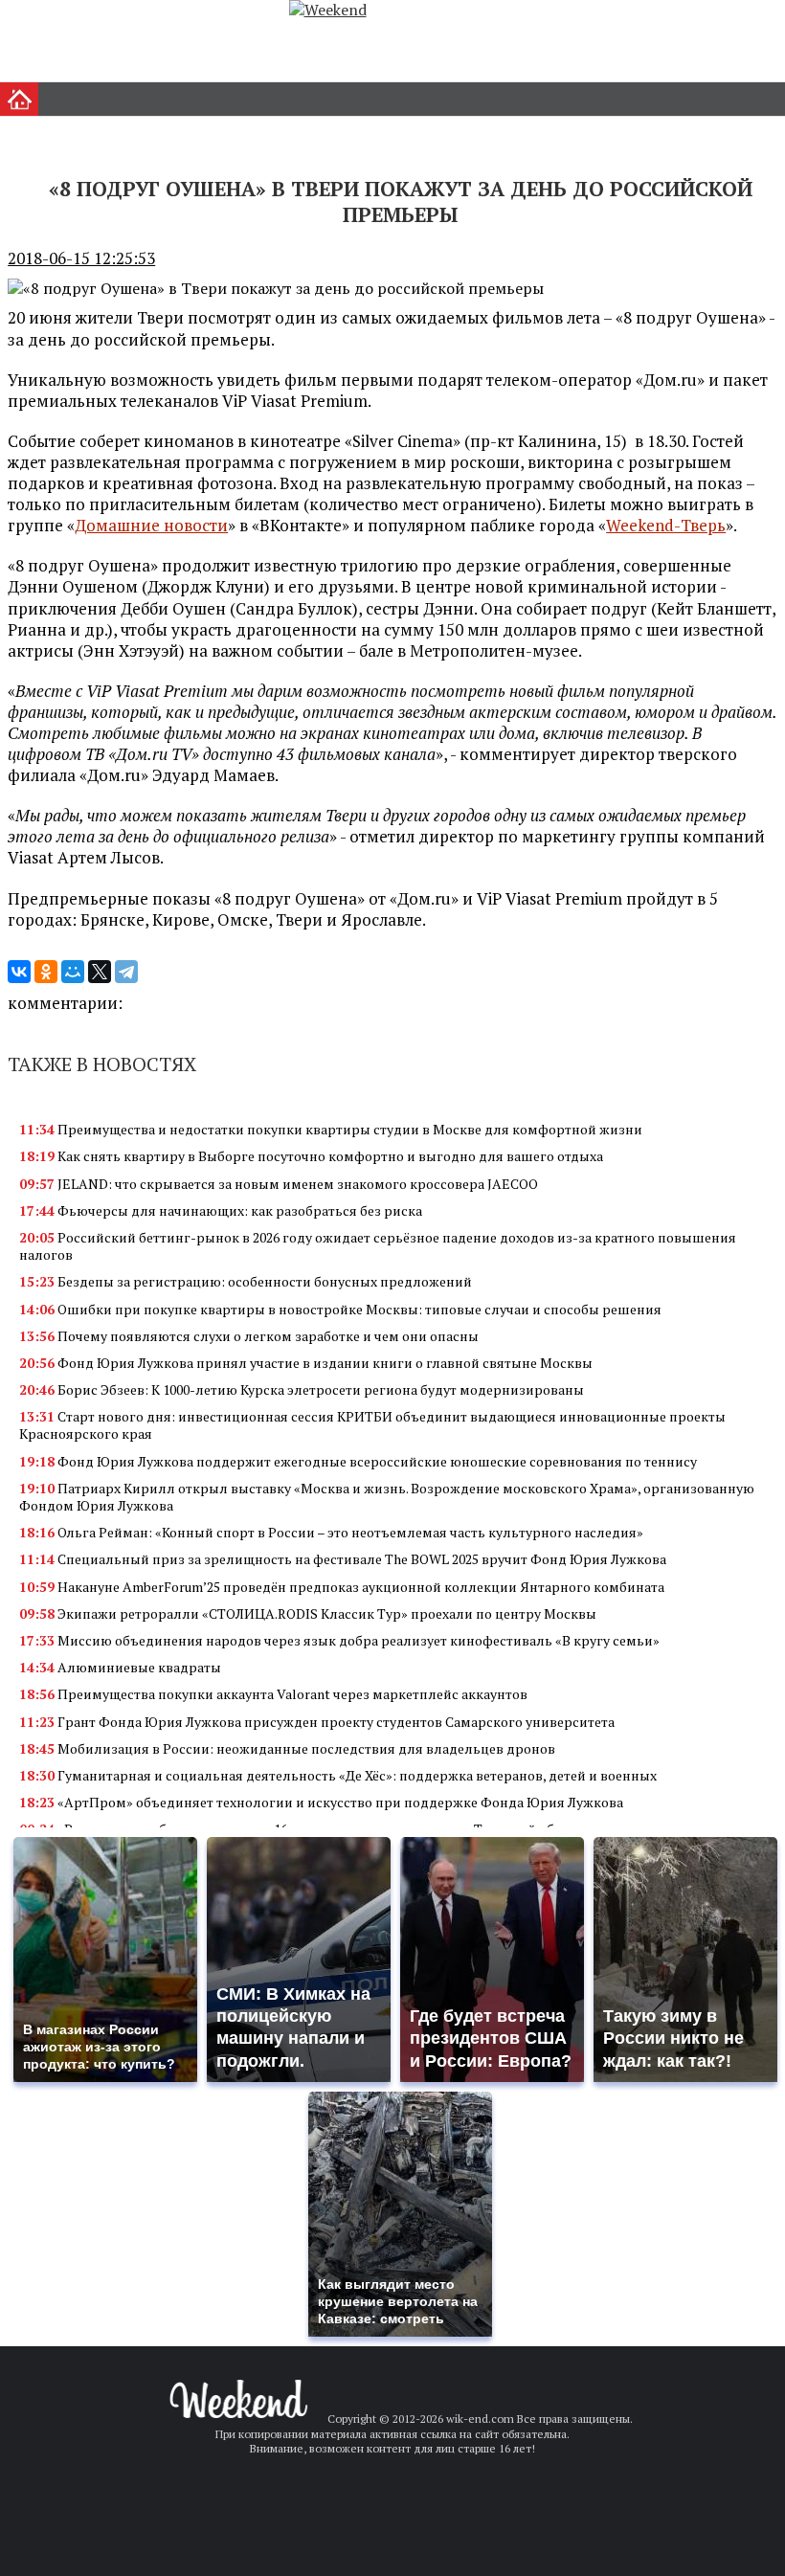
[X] (100, 972)
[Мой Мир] (73, 972)
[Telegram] (126, 972)
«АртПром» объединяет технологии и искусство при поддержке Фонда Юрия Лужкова (321, 1802)
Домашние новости (151, 525)
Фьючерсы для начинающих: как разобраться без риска (221, 1210)
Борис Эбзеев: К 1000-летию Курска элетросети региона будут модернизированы (302, 1389)
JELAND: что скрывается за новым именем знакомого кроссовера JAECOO (279, 1184)
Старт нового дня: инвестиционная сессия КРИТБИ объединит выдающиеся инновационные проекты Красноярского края (372, 1425)
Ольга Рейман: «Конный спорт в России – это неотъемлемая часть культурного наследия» (331, 1532)
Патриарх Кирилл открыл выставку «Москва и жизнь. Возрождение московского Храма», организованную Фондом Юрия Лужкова (387, 1497)
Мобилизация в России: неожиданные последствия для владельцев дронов (287, 1748)
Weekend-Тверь (666, 525)
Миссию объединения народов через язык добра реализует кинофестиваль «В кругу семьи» (339, 1640)
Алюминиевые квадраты (120, 1667)
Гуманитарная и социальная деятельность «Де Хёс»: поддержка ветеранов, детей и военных (338, 1775)
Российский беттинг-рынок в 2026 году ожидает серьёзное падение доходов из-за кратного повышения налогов (378, 1246)
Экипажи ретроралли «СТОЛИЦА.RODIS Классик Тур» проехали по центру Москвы (308, 1613)
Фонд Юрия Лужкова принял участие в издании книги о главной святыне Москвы (306, 1363)
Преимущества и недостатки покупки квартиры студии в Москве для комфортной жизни (331, 1129)
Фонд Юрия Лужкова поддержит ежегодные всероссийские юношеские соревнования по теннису (358, 1461)
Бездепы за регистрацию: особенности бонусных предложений (246, 1281)
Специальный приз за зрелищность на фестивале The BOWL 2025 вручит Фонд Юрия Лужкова (343, 1559)
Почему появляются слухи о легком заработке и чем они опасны (249, 1336)
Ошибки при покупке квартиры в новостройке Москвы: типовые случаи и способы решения (340, 1309)
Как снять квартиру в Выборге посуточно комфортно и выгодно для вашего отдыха (311, 1156)
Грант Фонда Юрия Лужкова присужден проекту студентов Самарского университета (317, 1722)
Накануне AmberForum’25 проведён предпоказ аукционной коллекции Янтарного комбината (342, 1587)
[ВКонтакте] (19, 972)
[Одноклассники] (46, 972)
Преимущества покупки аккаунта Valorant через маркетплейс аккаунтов (273, 1694)
